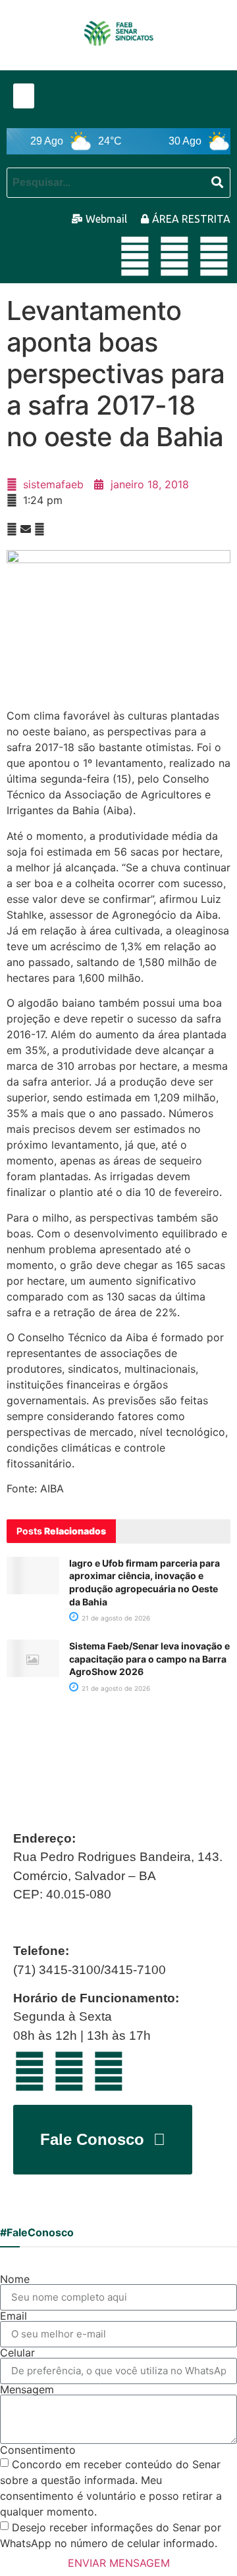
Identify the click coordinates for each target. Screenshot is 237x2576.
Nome (15, 2279)
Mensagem (27, 2389)
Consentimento (38, 2450)
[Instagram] (214, 256)
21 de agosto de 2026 (115, 1618)
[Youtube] (135, 256)
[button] (24, 96)
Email (13, 2316)
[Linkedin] (174, 256)
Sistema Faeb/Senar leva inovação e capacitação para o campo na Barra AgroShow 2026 (149, 1659)
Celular (17, 2353)
